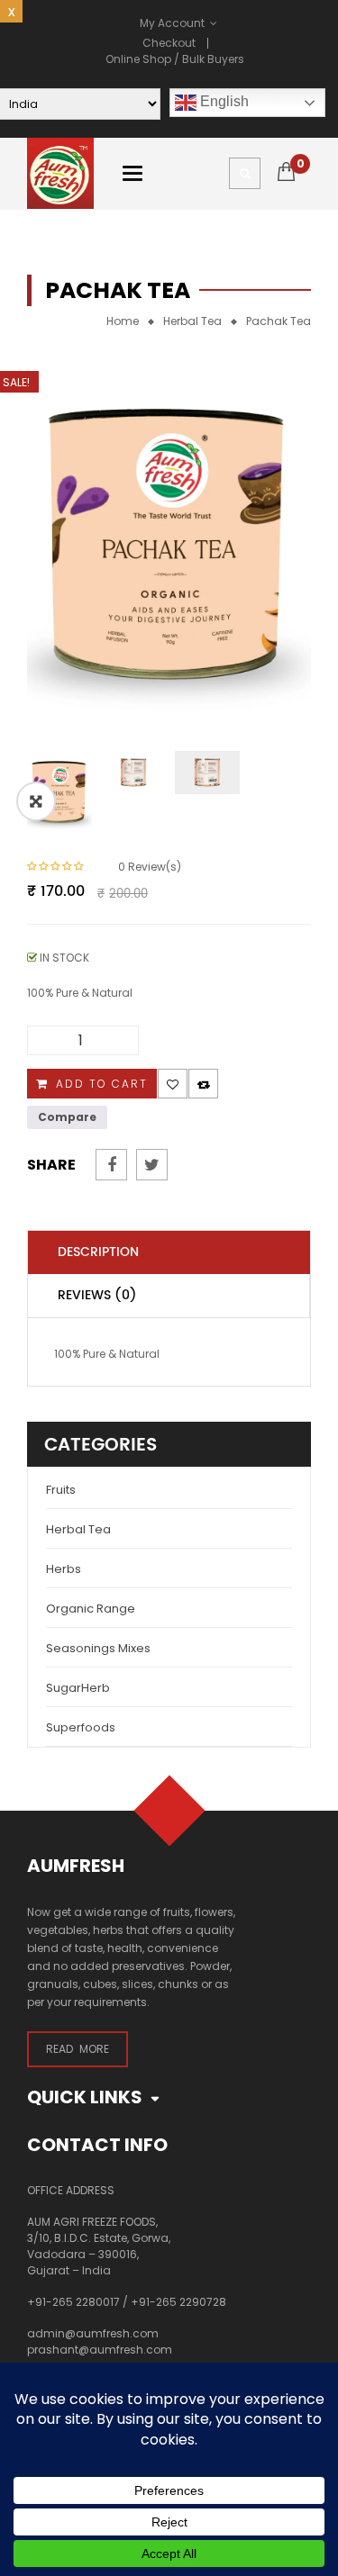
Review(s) (150, 867)
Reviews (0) (97, 1295)
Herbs (64, 1569)
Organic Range (91, 1609)
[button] (36, 801)
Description (98, 1252)
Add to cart (102, 1084)
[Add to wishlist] (173, 1084)
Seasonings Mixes (98, 1648)
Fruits (61, 1490)
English (223, 101)
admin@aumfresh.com (93, 2333)
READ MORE (78, 2049)
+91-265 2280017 (73, 2302)
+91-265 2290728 (178, 2302)
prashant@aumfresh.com (100, 2350)
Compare (203, 1084)
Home (123, 321)
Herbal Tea (192, 321)
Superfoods (81, 1727)
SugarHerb (78, 1688)
